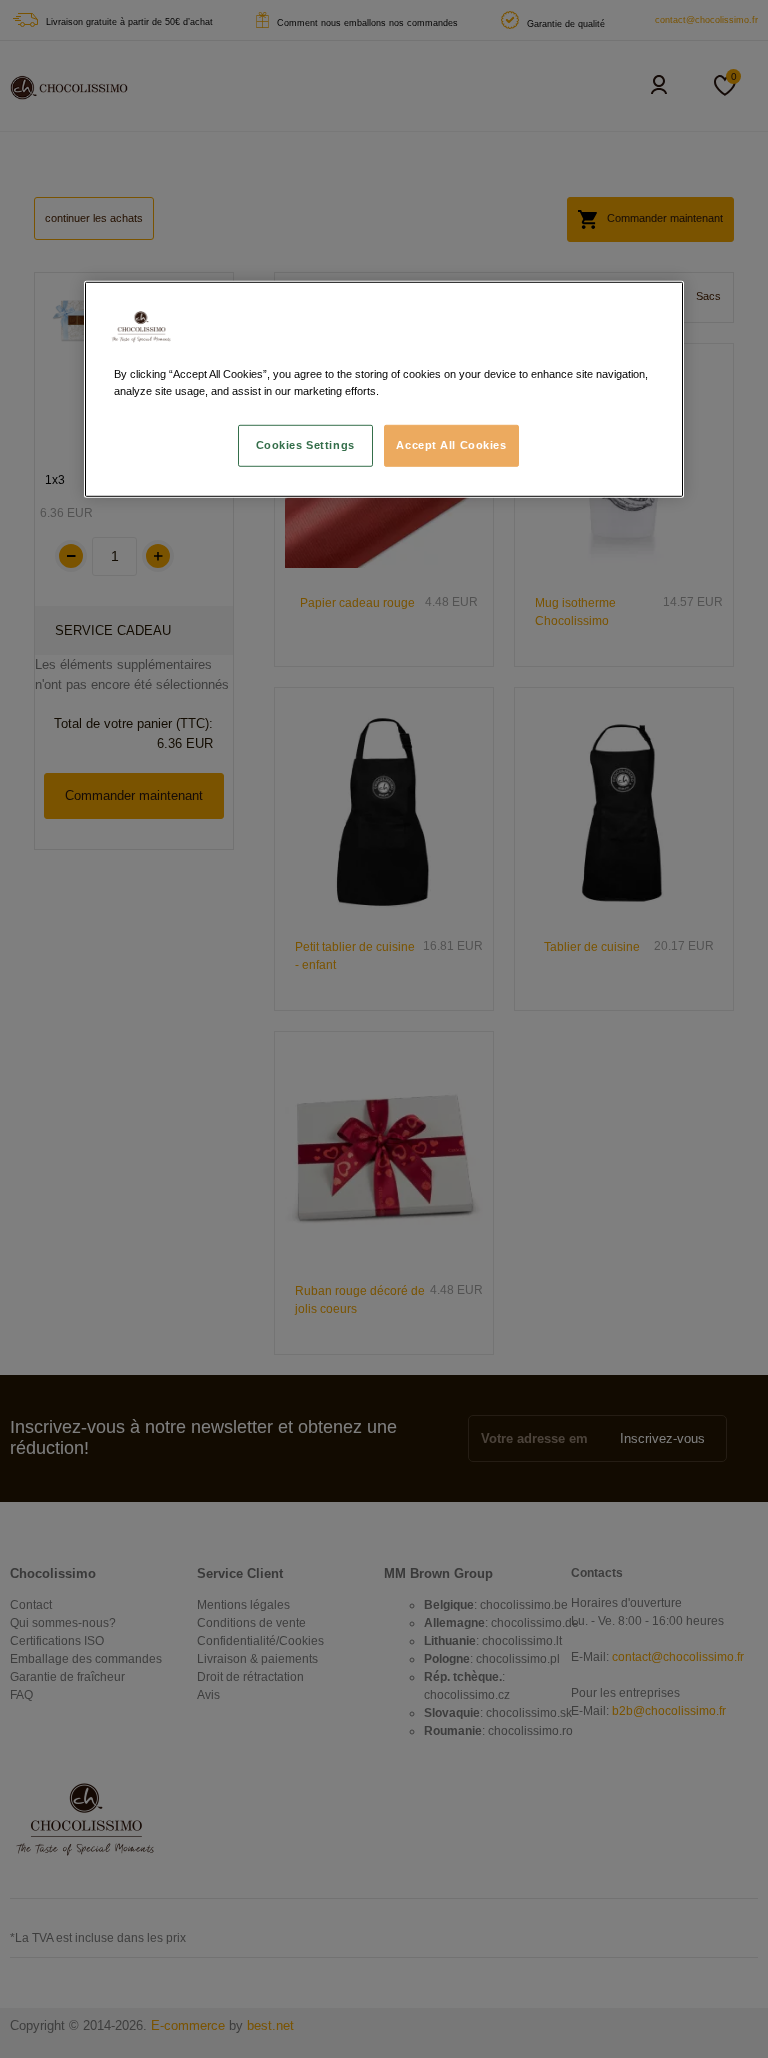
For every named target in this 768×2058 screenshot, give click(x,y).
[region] (384, 388)
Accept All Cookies (451, 445)
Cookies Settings (305, 445)
